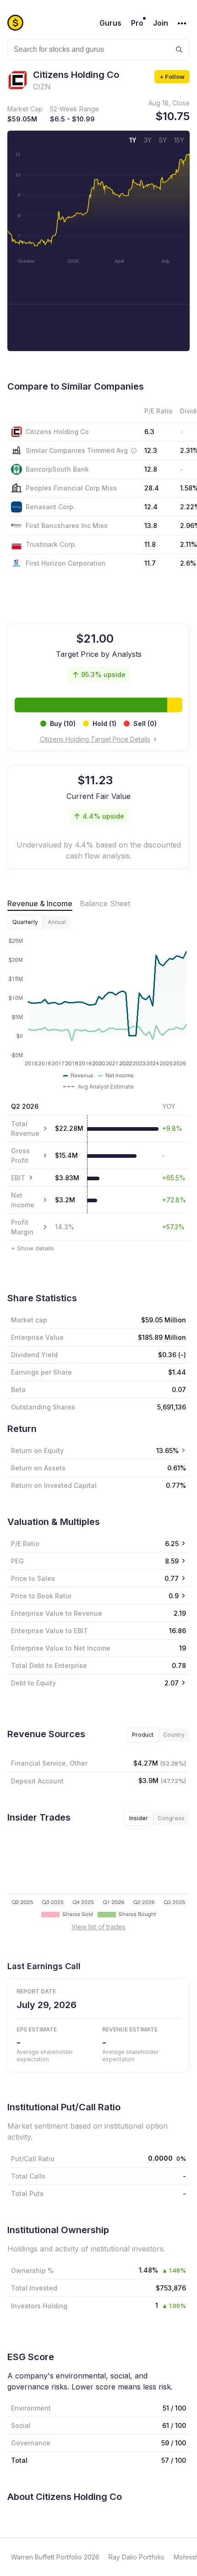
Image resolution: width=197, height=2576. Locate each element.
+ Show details (33, 1248)
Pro (137, 23)
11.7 (150, 563)
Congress (171, 1818)
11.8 (150, 544)
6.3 (149, 432)
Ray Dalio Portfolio (137, 2557)
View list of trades (98, 1927)
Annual (57, 922)
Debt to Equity (33, 1683)
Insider (139, 1818)
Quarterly (25, 922)
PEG (17, 1561)
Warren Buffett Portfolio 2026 (55, 2557)
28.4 (152, 488)
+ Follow (172, 77)
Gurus (110, 23)
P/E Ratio (25, 1544)
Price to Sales (33, 1578)
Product (143, 1735)
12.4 (151, 507)
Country (174, 1735)
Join (161, 23)
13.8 (151, 526)
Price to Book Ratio (41, 1596)
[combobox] (98, 50)
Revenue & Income (40, 903)
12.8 (151, 469)
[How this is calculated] (134, 451)
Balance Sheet (105, 903)
